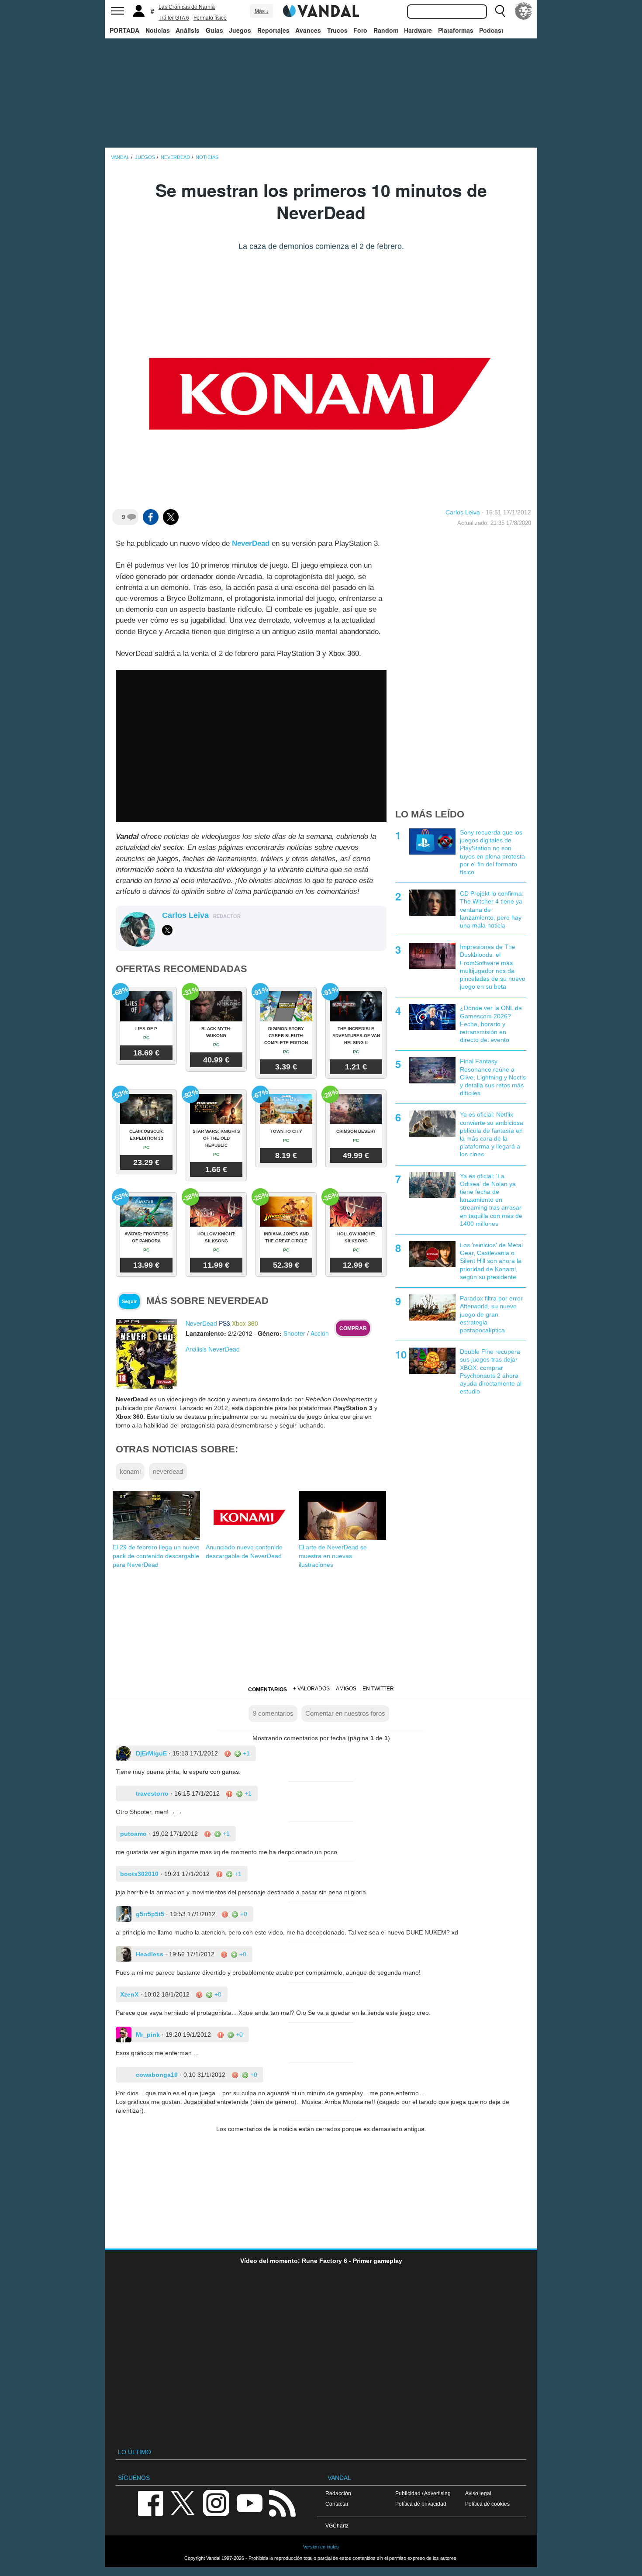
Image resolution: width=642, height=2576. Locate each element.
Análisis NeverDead (213, 1349)
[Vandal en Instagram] (216, 2503)
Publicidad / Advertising (423, 2493)
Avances (308, 30)
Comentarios (267, 1690)
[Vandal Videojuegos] (321, 10)
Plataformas (456, 30)
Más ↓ (262, 11)
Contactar (337, 2504)
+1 (245, 1753)
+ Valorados (311, 1689)
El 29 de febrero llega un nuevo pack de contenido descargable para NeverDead (156, 1556)
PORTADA (124, 30)
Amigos (346, 1689)
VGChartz (337, 2526)
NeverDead (251, 543)
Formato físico (210, 18)
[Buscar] (500, 11)
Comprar (353, 1328)
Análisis (188, 30)
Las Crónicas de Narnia (187, 7)
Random (386, 30)
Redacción (338, 2493)
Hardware (418, 30)
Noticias (158, 30)
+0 (243, 1914)
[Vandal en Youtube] (249, 2503)
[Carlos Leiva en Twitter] (167, 930)
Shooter (294, 1333)
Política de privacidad (421, 2504)
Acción (320, 1333)
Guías (214, 30)
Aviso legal (478, 2493)
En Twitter (378, 1689)
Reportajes (273, 30)
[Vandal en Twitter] (183, 2503)
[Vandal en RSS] (282, 2503)
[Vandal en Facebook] (150, 2503)
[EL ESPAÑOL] (524, 11)
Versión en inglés (321, 2547)
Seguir (129, 1301)
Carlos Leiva (463, 512)
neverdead (168, 1471)
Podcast (491, 30)
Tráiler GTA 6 (174, 18)
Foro (360, 30)
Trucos (337, 30)
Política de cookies (487, 2504)
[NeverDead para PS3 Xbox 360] (146, 1353)
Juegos (240, 30)
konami (130, 1471)
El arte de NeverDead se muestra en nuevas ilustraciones (333, 1556)
